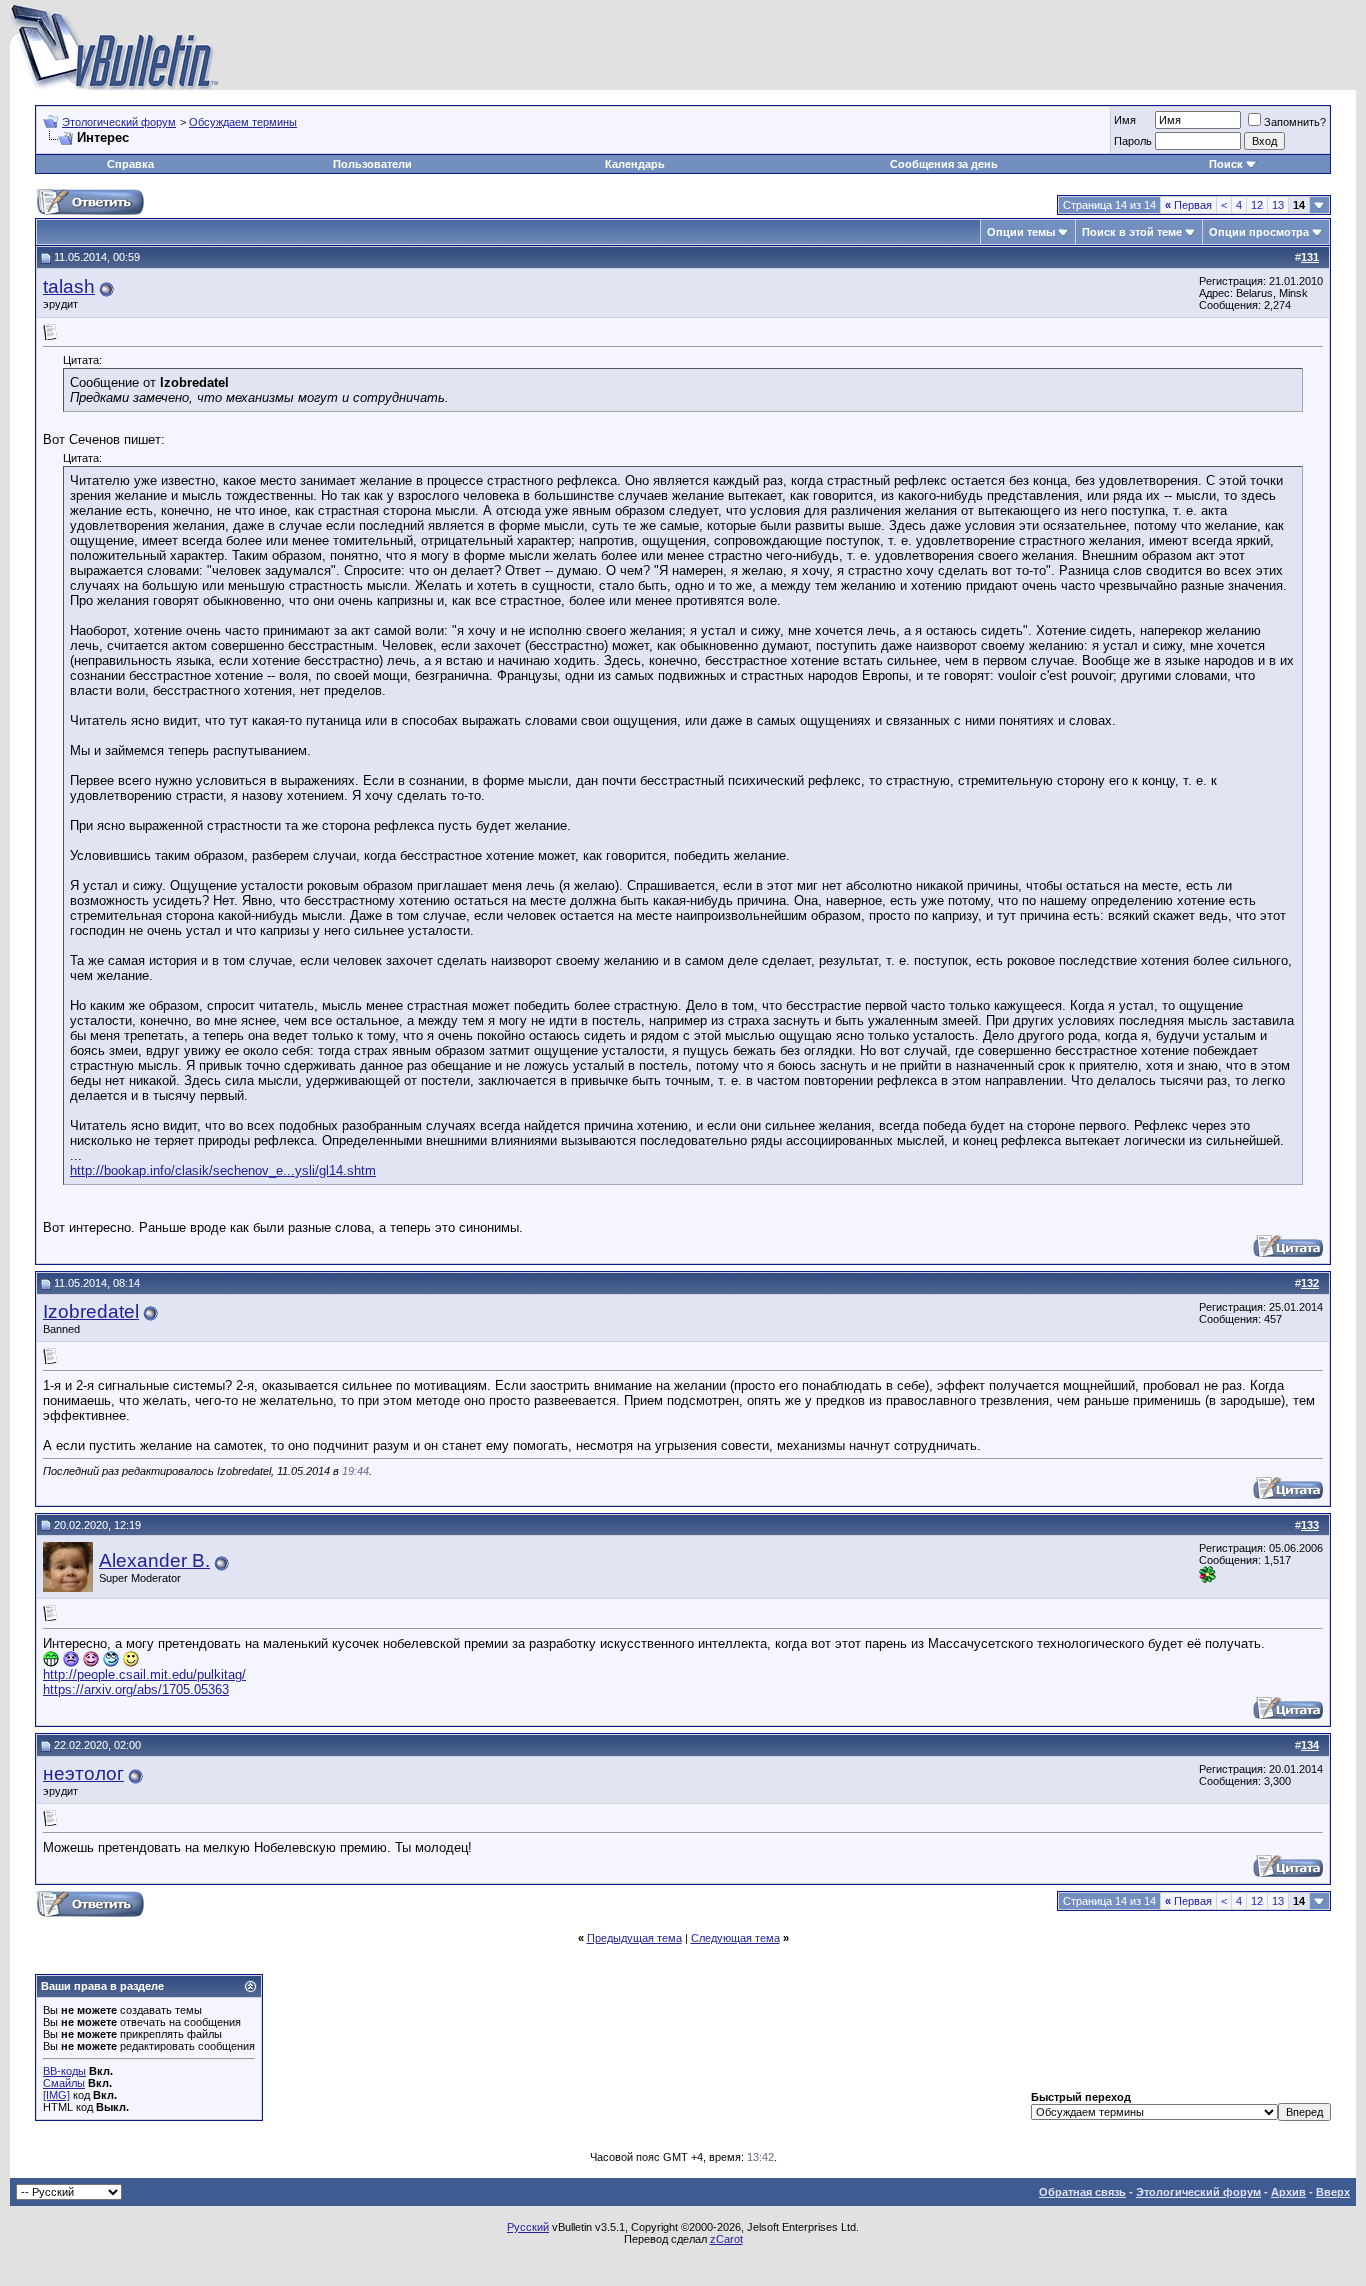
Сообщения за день (944, 164)
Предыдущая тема (634, 1938)
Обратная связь (1082, 2192)
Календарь (635, 164)
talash (69, 286)
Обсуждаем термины (243, 122)
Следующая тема (735, 1938)
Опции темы (1021, 232)
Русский (528, 2227)
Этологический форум (119, 122)
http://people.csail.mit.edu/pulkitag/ (144, 1674)
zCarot (726, 2239)
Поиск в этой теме (1132, 232)
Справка (130, 164)
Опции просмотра (1259, 232)
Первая (1188, 205)
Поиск (1226, 164)
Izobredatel (91, 1311)
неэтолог (83, 1773)
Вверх (1333, 2192)
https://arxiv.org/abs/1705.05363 (136, 1689)
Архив (1288, 2192)
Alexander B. (154, 1560)
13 (1278, 205)
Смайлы (64, 2083)
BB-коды (64, 2071)
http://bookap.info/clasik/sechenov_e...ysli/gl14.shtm (223, 1170)
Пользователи (372, 164)
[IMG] (56, 2095)
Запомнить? (1295, 122)
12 (1257, 205)
